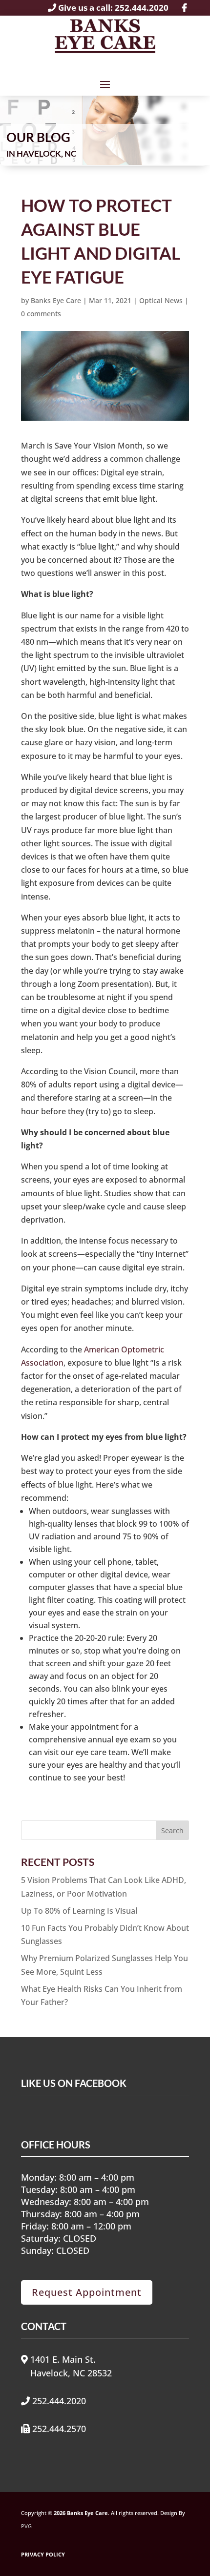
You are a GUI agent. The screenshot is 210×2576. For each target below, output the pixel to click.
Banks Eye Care (56, 300)
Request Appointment (87, 2292)
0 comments (41, 314)
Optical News (161, 300)
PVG (26, 2526)
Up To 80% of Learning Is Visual (79, 1911)
